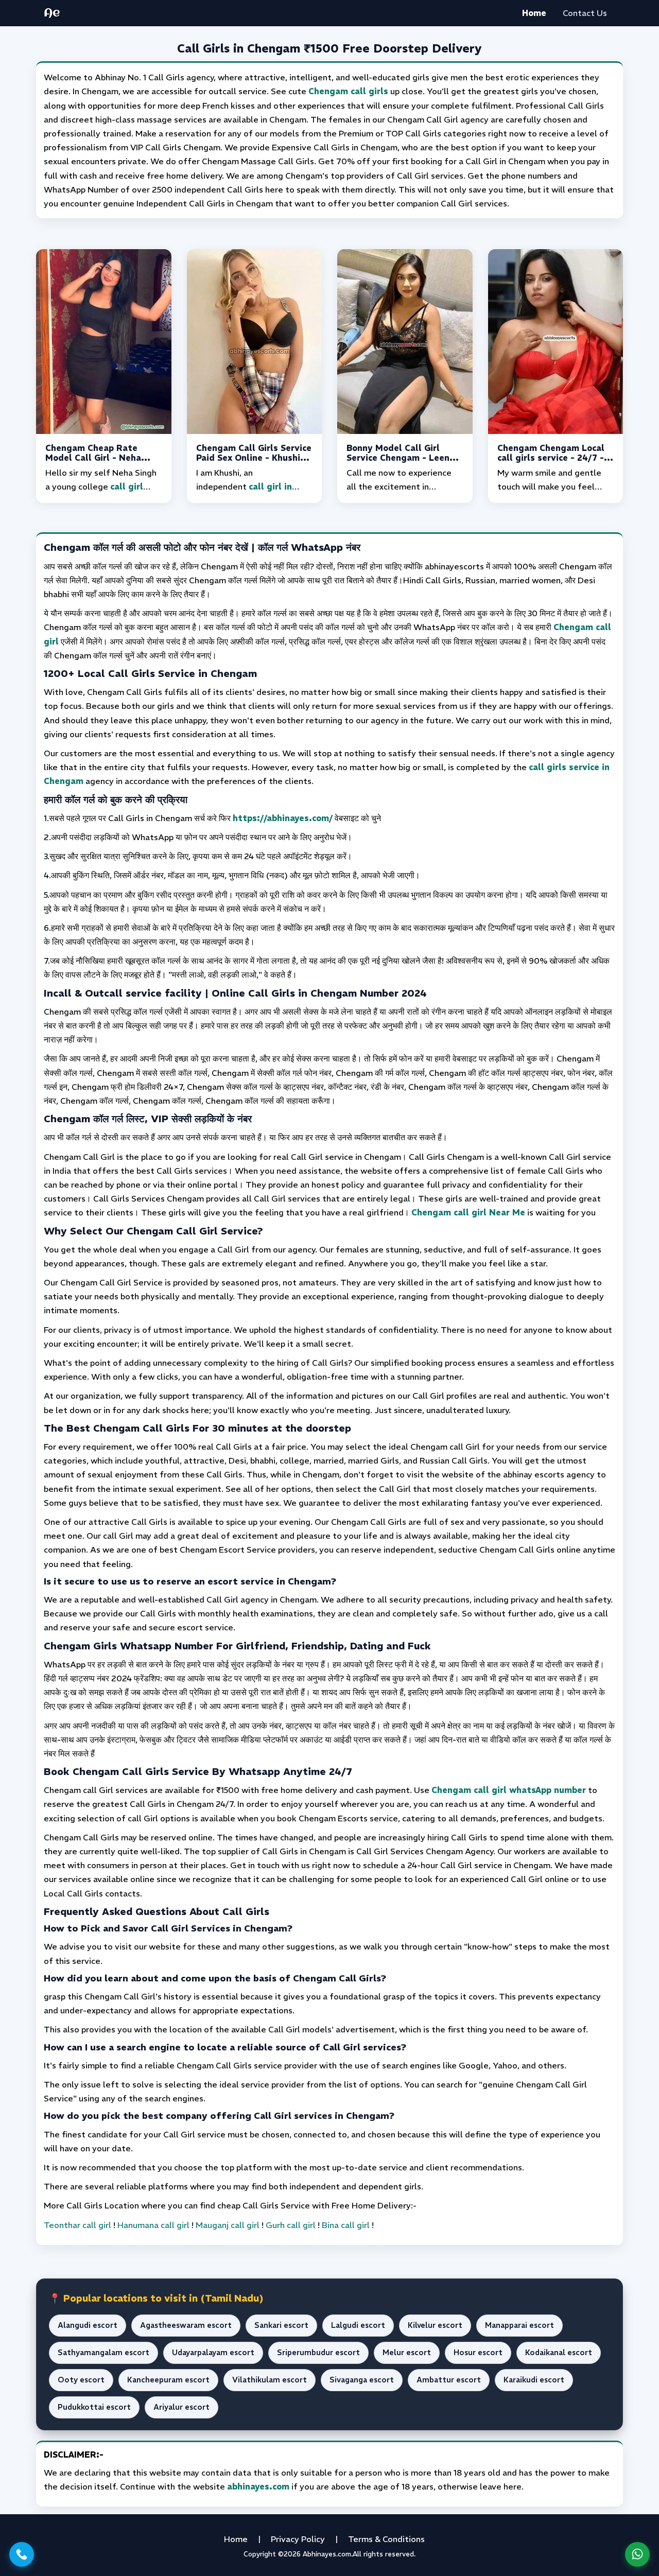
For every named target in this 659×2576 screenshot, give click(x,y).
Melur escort (407, 2353)
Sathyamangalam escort (103, 2353)
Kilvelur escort (435, 2325)
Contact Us (585, 13)
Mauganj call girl (228, 2225)
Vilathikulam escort (270, 2380)
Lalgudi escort (358, 2325)
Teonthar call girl (77, 2225)
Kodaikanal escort (559, 2353)
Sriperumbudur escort (318, 2353)
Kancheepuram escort (168, 2380)
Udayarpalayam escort (213, 2353)
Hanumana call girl (153, 2225)
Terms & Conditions (386, 2539)
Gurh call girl (291, 2225)
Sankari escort (281, 2325)
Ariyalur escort (181, 2407)
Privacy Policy (298, 2539)
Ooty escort (81, 2380)
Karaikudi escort (534, 2380)
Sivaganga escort (362, 2380)
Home (534, 13)
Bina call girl (346, 2225)
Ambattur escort (449, 2380)
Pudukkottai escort (94, 2407)
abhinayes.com (258, 2486)
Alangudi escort (88, 2325)
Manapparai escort (519, 2325)
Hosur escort (478, 2353)
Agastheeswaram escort (186, 2325)
